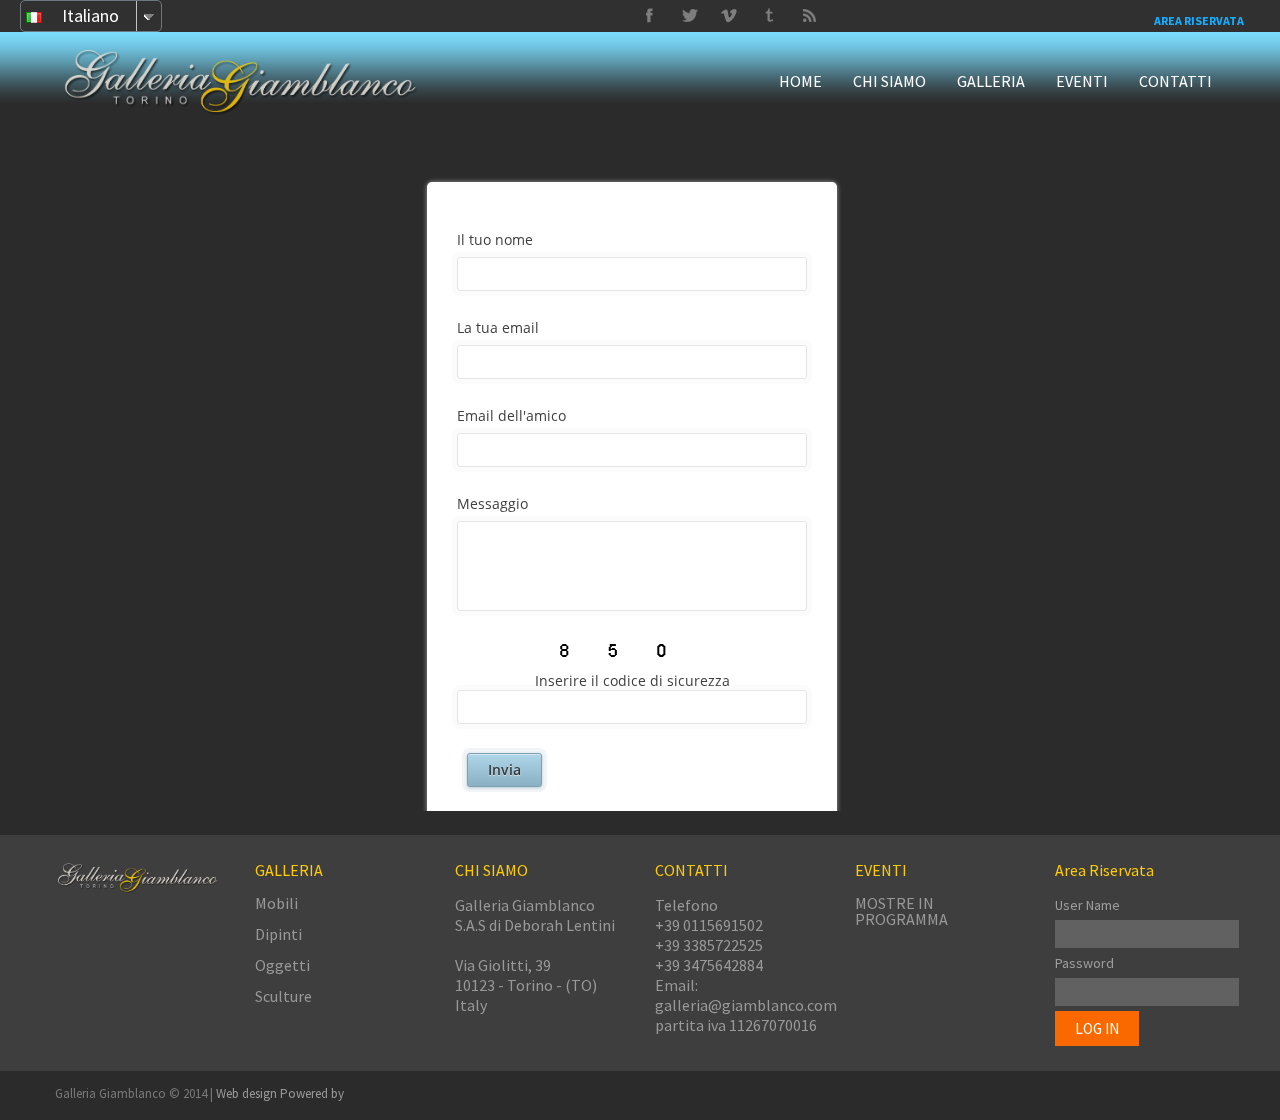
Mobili (276, 903)
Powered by (312, 1093)
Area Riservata (1199, 20)
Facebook (649, 16)
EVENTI (1082, 81)
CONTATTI (1175, 81)
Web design (248, 1093)
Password (1084, 963)
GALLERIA (991, 81)
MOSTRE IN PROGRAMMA (901, 911)
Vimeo (689, 16)
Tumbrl (729, 16)
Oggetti (282, 965)
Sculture (283, 996)
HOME (800, 81)
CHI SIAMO (889, 81)
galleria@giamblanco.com (746, 1005)
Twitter (769, 16)
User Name (1087, 905)
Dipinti (278, 934)
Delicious (809, 16)
